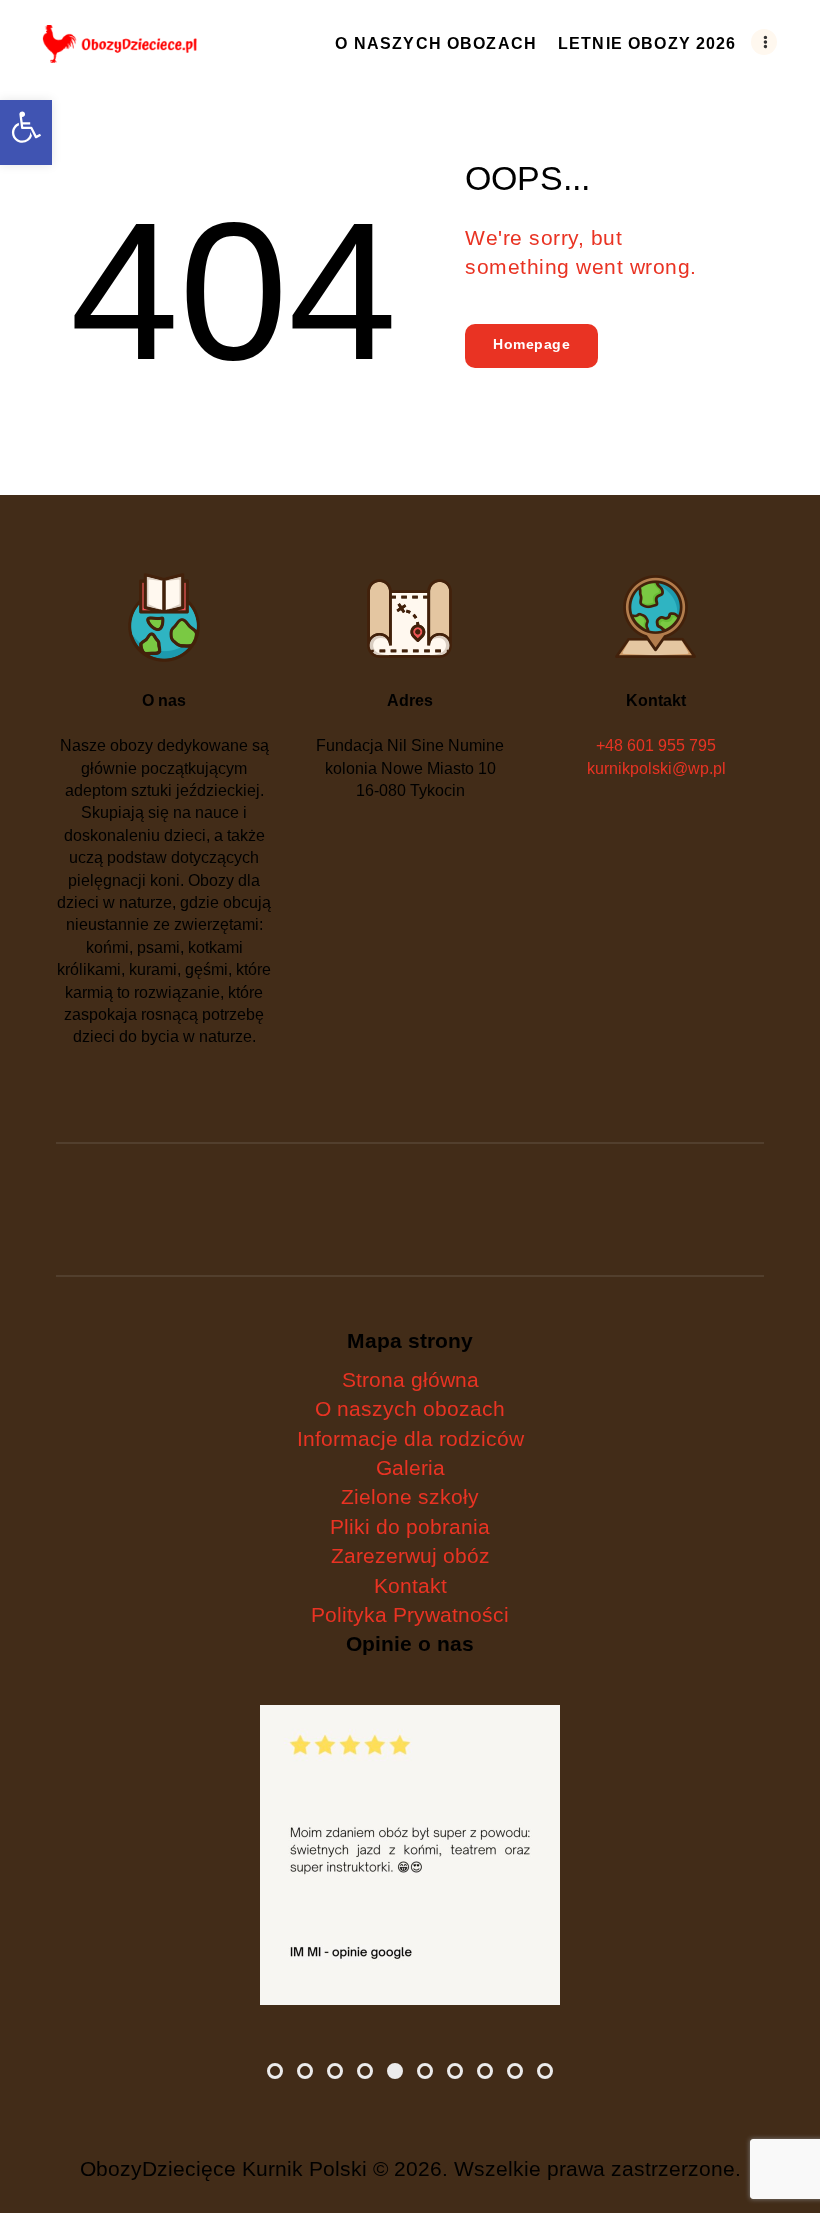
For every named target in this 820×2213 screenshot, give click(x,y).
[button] (26, 132)
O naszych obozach (410, 1408)
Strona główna (410, 1379)
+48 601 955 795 (656, 745)
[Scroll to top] (785, 2148)
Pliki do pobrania (410, 1526)
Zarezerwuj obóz (410, 1555)
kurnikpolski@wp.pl (656, 768)
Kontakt (410, 1585)
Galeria (410, 1467)
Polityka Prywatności (410, 1614)
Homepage (531, 344)
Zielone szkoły (410, 1496)
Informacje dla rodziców (410, 1438)
